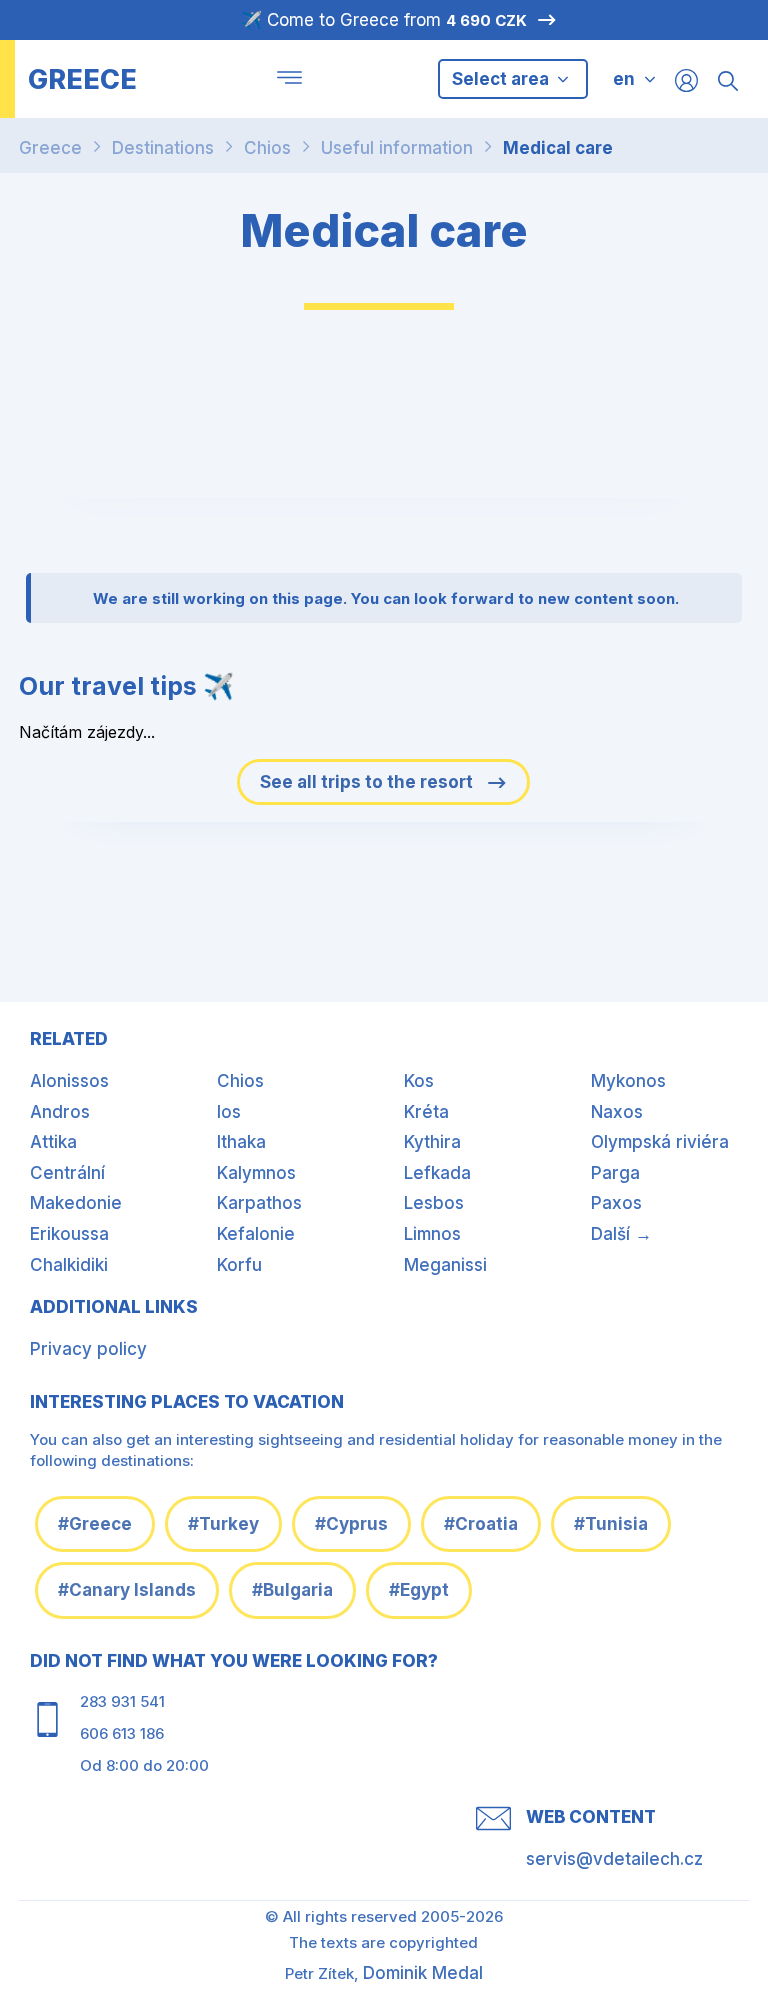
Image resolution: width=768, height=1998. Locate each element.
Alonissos (69, 1081)
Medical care (558, 148)
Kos (419, 1081)
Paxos (616, 1203)
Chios (267, 148)
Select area (502, 79)
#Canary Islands (127, 1590)
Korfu (239, 1265)
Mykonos (628, 1081)
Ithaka (241, 1142)
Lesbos (434, 1203)
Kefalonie (256, 1234)
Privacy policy (88, 1349)
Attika (53, 1142)
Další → (621, 1234)
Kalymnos (256, 1173)
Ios (229, 1112)
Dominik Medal (423, 1973)
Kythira (432, 1142)
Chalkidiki (69, 1265)
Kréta (426, 1112)
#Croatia (481, 1524)
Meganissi (445, 1265)
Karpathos (259, 1203)
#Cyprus (351, 1524)
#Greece (95, 1524)
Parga (615, 1173)
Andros (60, 1112)
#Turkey (223, 1524)
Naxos (617, 1112)
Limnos (432, 1234)
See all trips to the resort (368, 782)
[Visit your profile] (686, 79)
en (624, 79)
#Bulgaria (292, 1590)
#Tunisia (611, 1524)
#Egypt (419, 1590)
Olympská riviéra (660, 1142)
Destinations (163, 148)
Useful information (397, 148)
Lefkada (437, 1173)
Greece (50, 148)
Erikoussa (69, 1234)
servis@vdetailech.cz (614, 1859)
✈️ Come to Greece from (384, 20)
